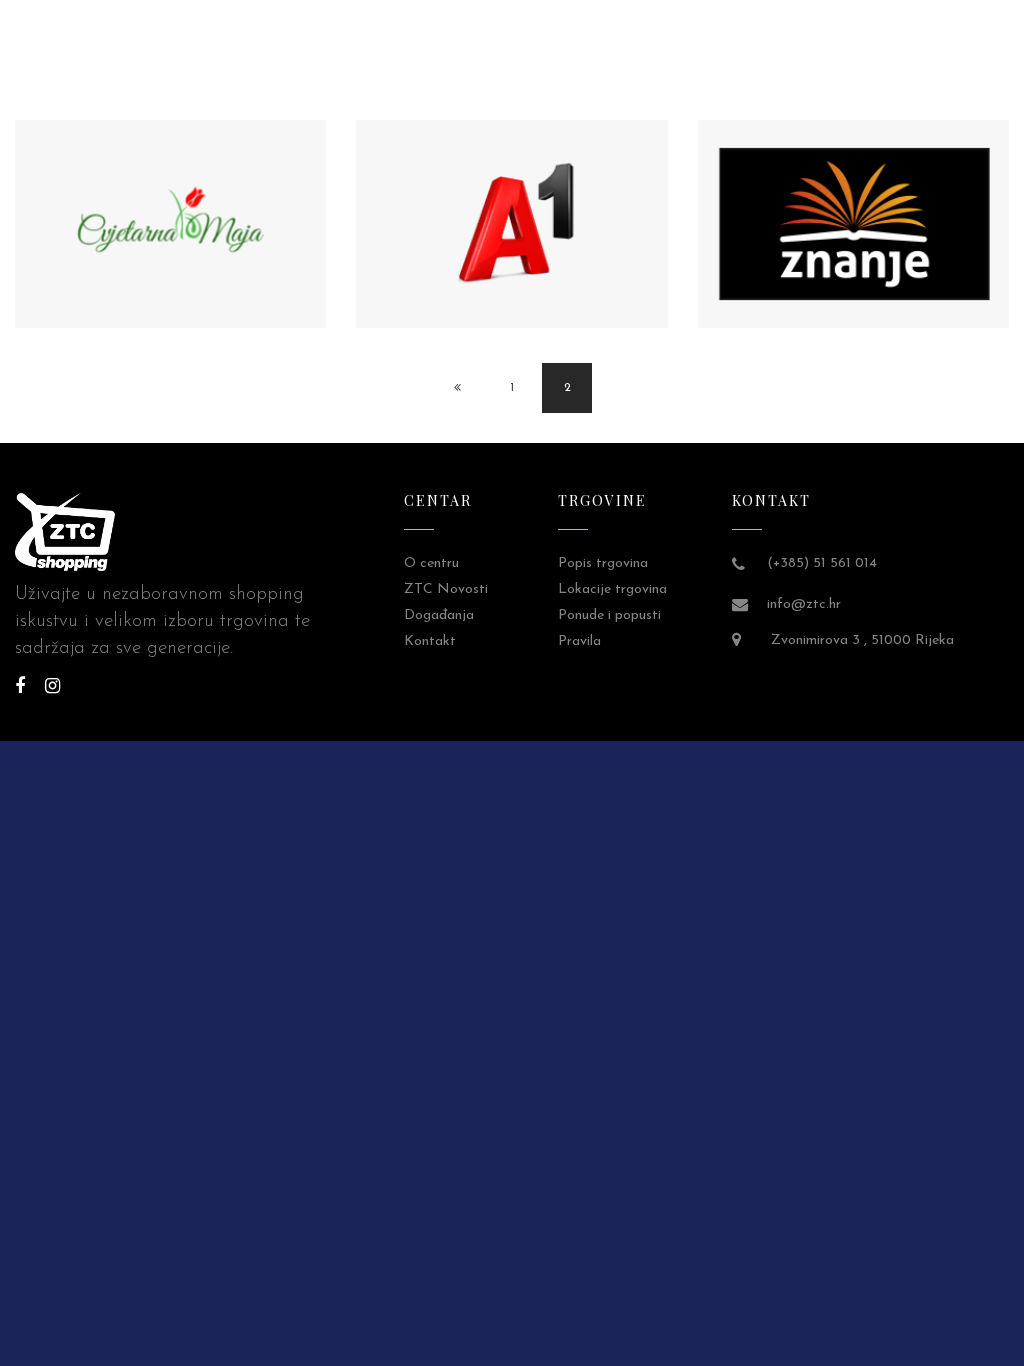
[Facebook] (20, 688)
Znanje (856, 239)
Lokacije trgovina (612, 589)
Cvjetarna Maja (173, 239)
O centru (431, 563)
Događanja (439, 615)
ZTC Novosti (446, 589)
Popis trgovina (603, 563)
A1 (514, 239)
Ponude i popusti (609, 615)
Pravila (579, 641)
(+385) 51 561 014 (822, 563)
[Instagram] (52, 688)
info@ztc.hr (804, 604)
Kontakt (430, 641)
